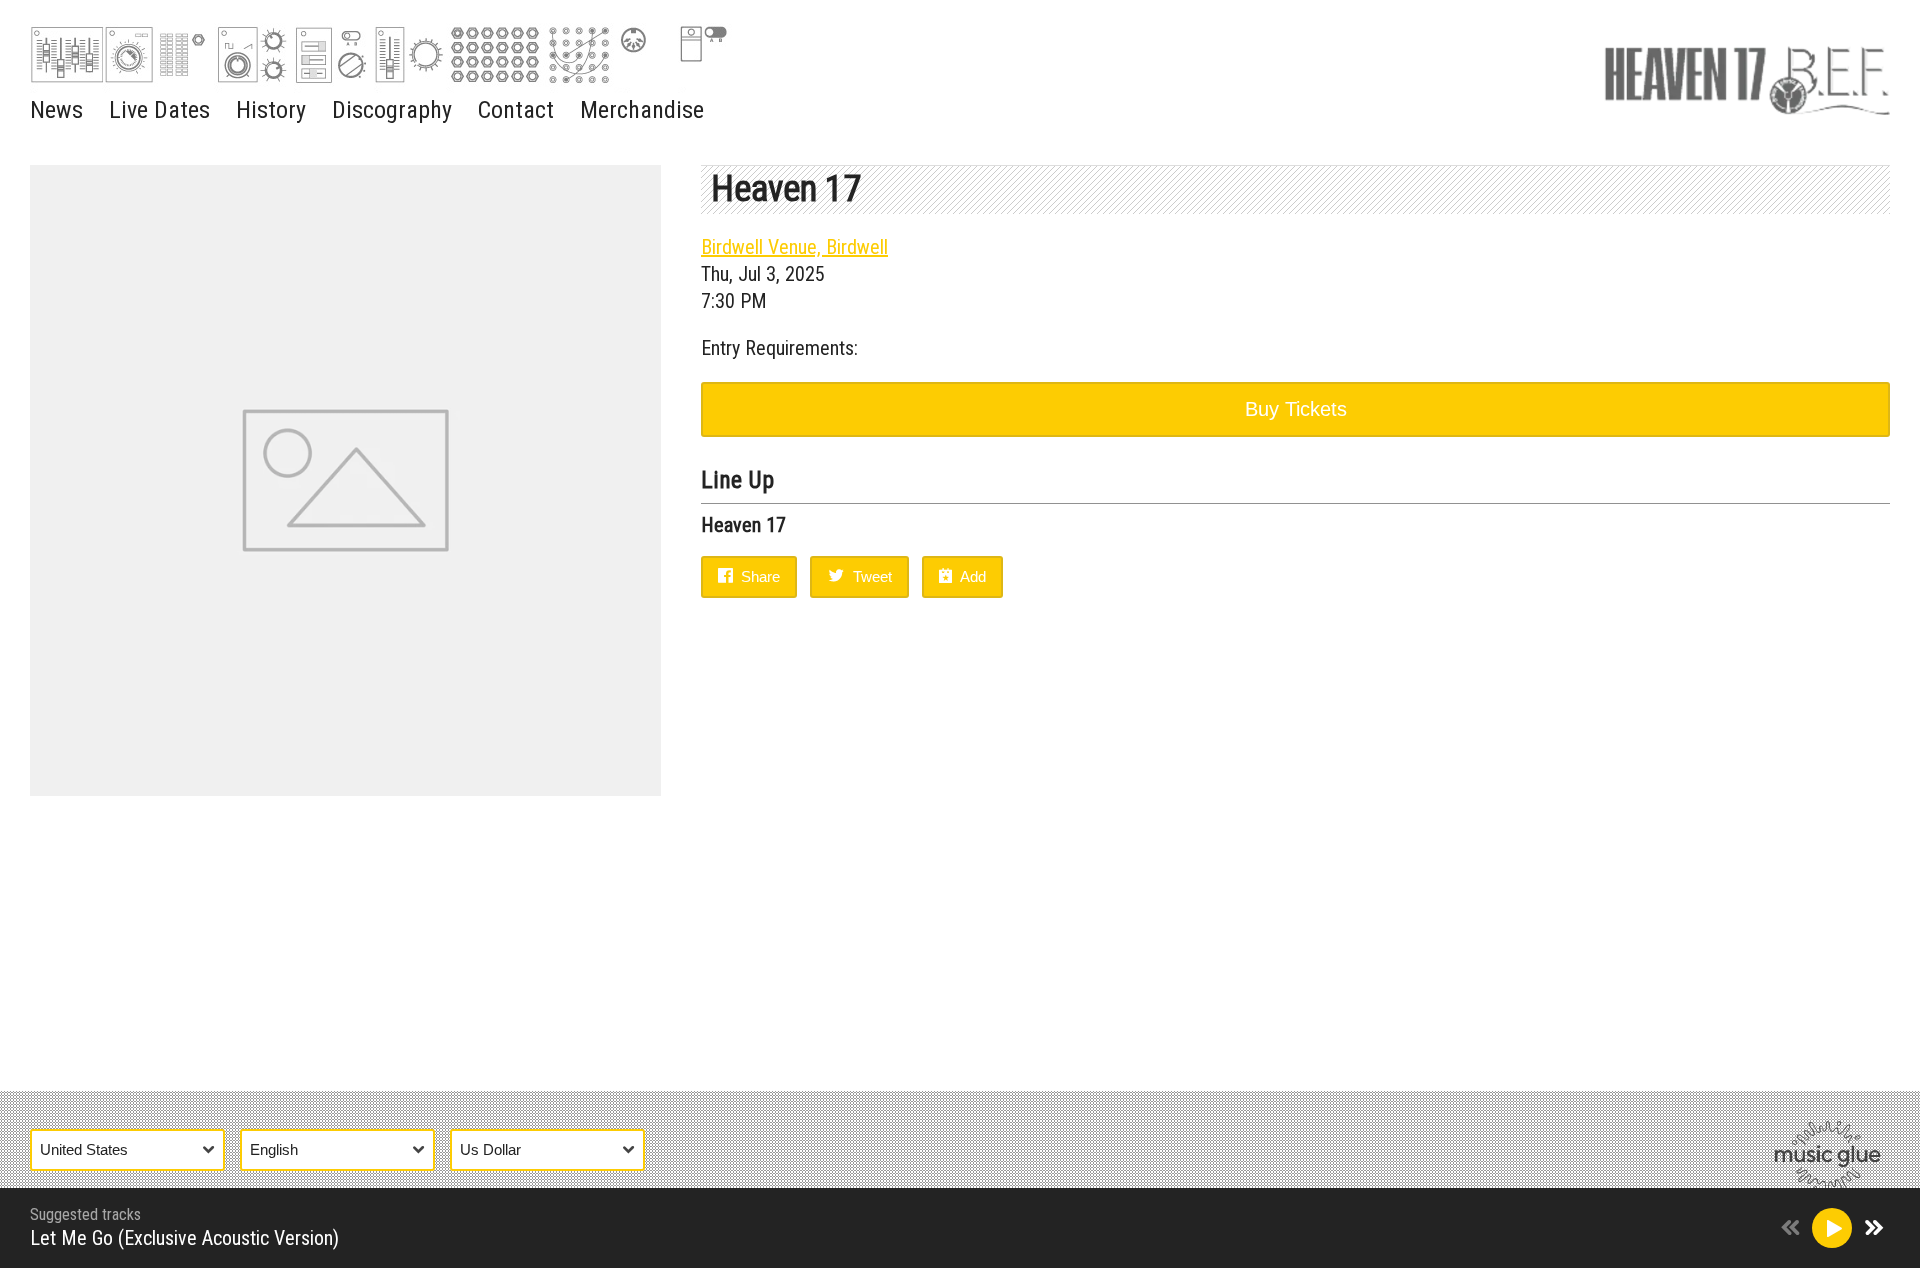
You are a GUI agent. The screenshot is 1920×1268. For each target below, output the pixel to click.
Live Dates (159, 110)
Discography (392, 110)
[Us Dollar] (555, 1149)
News (56, 110)
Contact (516, 110)
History (271, 110)
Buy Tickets (1296, 409)
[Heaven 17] (1747, 75)
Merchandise (642, 110)
